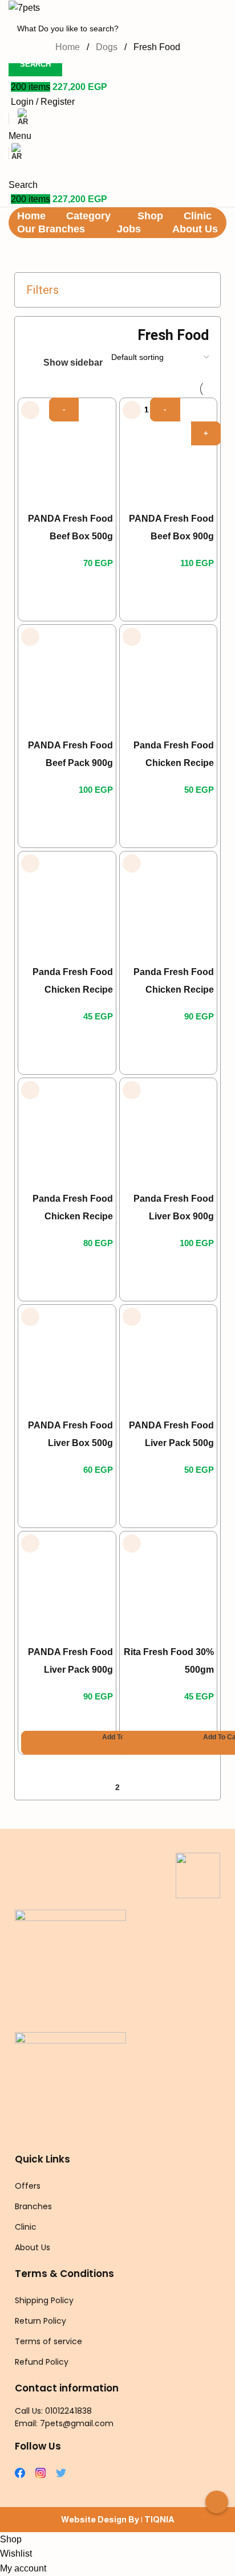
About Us (33, 2247)
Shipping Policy (44, 2300)
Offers (28, 2186)
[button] (121, 1743)
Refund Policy (42, 2362)
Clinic (26, 2227)
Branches (33, 2206)
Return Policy (40, 2321)
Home (69, 47)
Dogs (108, 47)
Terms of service (48, 2341)
